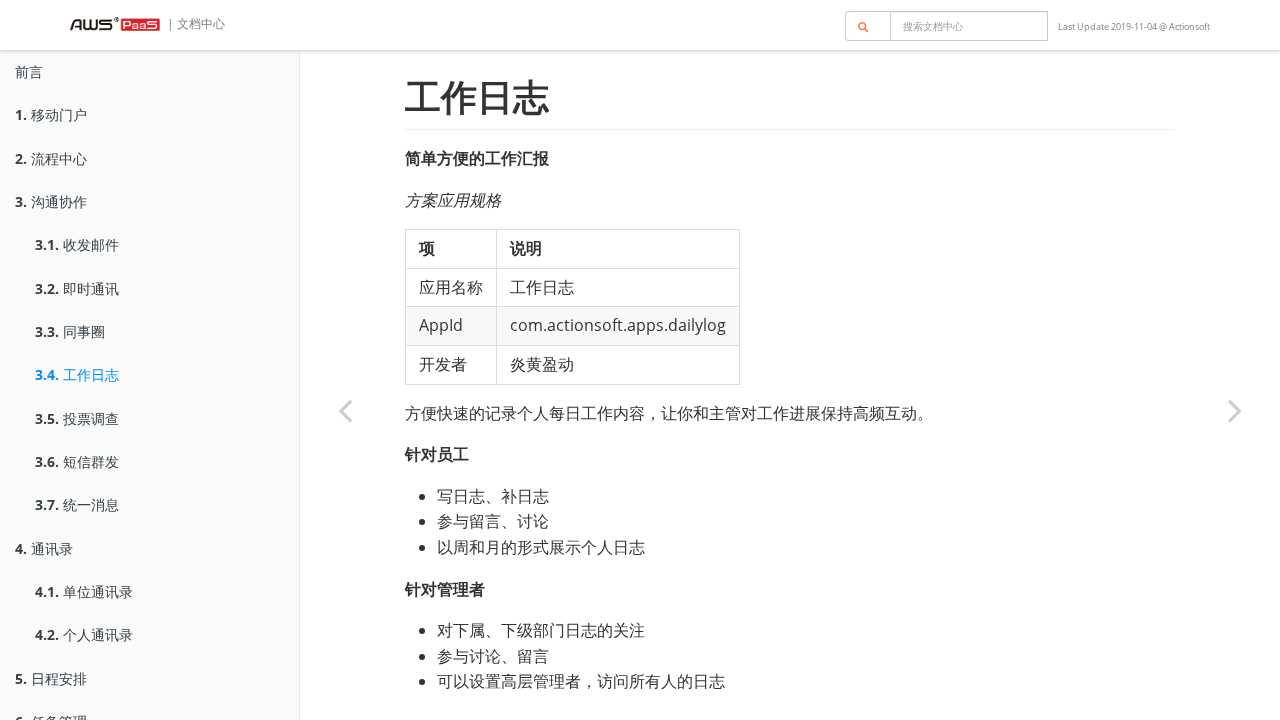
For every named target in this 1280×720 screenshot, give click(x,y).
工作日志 (77, 374)
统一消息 (77, 504)
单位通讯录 (84, 591)
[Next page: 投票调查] (1235, 410)
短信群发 (77, 461)
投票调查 (77, 418)
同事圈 (70, 331)
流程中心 (51, 158)
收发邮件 (77, 244)
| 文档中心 (194, 23)
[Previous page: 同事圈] (345, 410)
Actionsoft (1189, 26)
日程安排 (51, 678)
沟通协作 (51, 201)
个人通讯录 (84, 634)
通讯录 (44, 548)
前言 (29, 71)
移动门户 (51, 114)
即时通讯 (77, 288)
